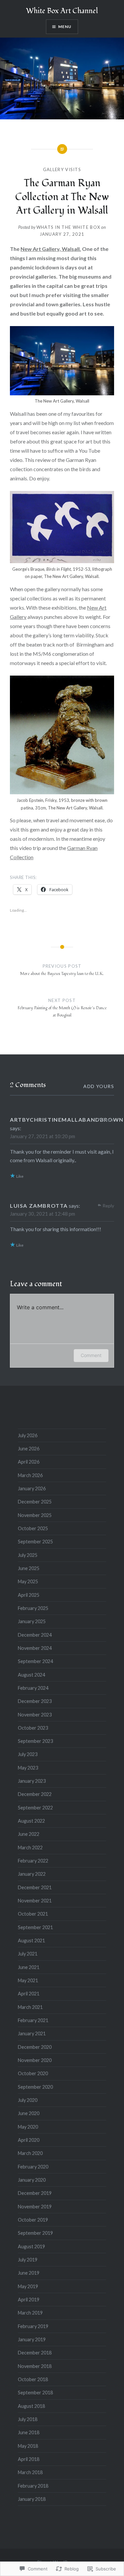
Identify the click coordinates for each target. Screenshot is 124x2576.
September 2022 (35, 1808)
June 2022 (29, 1834)
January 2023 (32, 1781)
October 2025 (33, 1528)
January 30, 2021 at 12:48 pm (42, 1214)
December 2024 (35, 1635)
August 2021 (31, 1940)
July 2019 (28, 2260)
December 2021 (35, 1887)
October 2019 (33, 2220)
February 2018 (33, 2486)
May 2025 (28, 1581)
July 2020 (28, 2100)
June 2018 (29, 2432)
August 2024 (31, 1675)
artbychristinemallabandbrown (67, 1120)
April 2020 (29, 2140)
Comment (91, 1355)
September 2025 (35, 1542)
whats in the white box (68, 227)
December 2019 (35, 2193)
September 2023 (35, 1741)
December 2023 (35, 1701)
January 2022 (32, 1874)
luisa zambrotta (39, 1206)
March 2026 (30, 1475)
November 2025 (35, 1515)
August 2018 (31, 2406)
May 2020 (28, 2127)
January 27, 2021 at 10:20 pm (42, 1136)
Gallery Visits (62, 169)
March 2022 (30, 1848)
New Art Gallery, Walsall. (51, 249)
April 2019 (29, 2300)
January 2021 (32, 2033)
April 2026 (29, 1462)
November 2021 (35, 1901)
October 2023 (33, 1728)
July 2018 (28, 2419)
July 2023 (28, 1754)
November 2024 (35, 1648)
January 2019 (32, 2339)
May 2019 (28, 2286)
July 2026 (28, 1435)
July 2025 (28, 1555)
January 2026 (32, 1488)
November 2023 (35, 1715)
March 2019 (30, 2313)
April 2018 (29, 2459)
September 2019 (35, 2233)
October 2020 (33, 2073)
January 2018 (32, 2499)
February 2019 (33, 2326)
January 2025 (32, 1621)
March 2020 (30, 2153)
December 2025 (35, 1502)
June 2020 (29, 2113)
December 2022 (35, 1794)
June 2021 (29, 1967)
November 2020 (35, 2060)
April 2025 (29, 1595)
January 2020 (32, 2180)
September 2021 (35, 1927)
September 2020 (35, 2087)
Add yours (99, 1086)
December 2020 (35, 2047)
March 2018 (30, 2472)
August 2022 (31, 1821)
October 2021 (33, 1914)
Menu (65, 27)
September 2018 (35, 2393)
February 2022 (33, 1861)
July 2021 (28, 1954)
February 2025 (33, 1608)
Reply (108, 1120)
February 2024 (33, 1688)
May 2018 (28, 2446)
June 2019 (29, 2273)
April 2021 (29, 1994)
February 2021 (33, 2020)
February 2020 (33, 2167)
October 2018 (33, 2379)
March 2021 (30, 2007)
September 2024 (35, 1661)
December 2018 (35, 2353)
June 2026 (29, 1449)
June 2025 (29, 1568)
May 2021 (28, 1980)
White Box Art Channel (62, 11)
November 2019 (35, 2207)
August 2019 (31, 2246)
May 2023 (28, 1768)
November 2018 (35, 2366)
